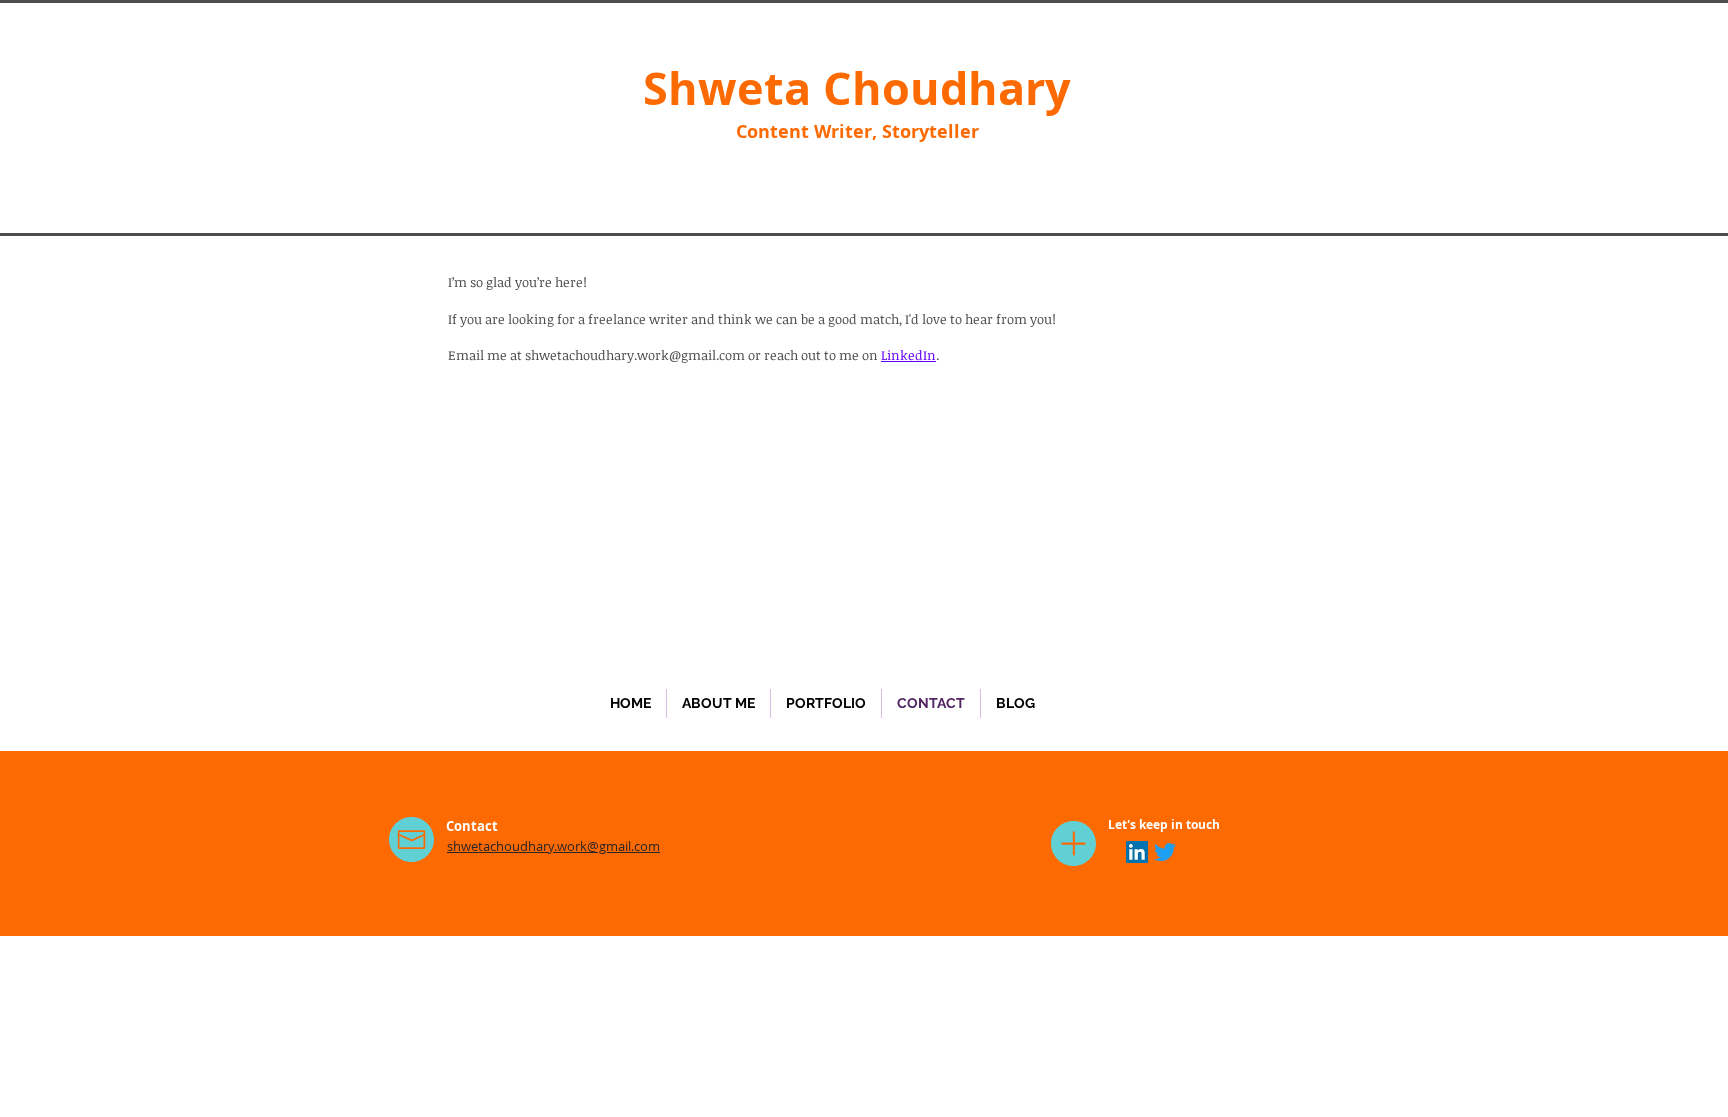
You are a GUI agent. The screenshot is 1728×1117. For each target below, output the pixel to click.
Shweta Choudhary (857, 88)
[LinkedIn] (1137, 852)
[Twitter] (1165, 852)
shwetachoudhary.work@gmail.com (635, 355)
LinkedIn (908, 355)
